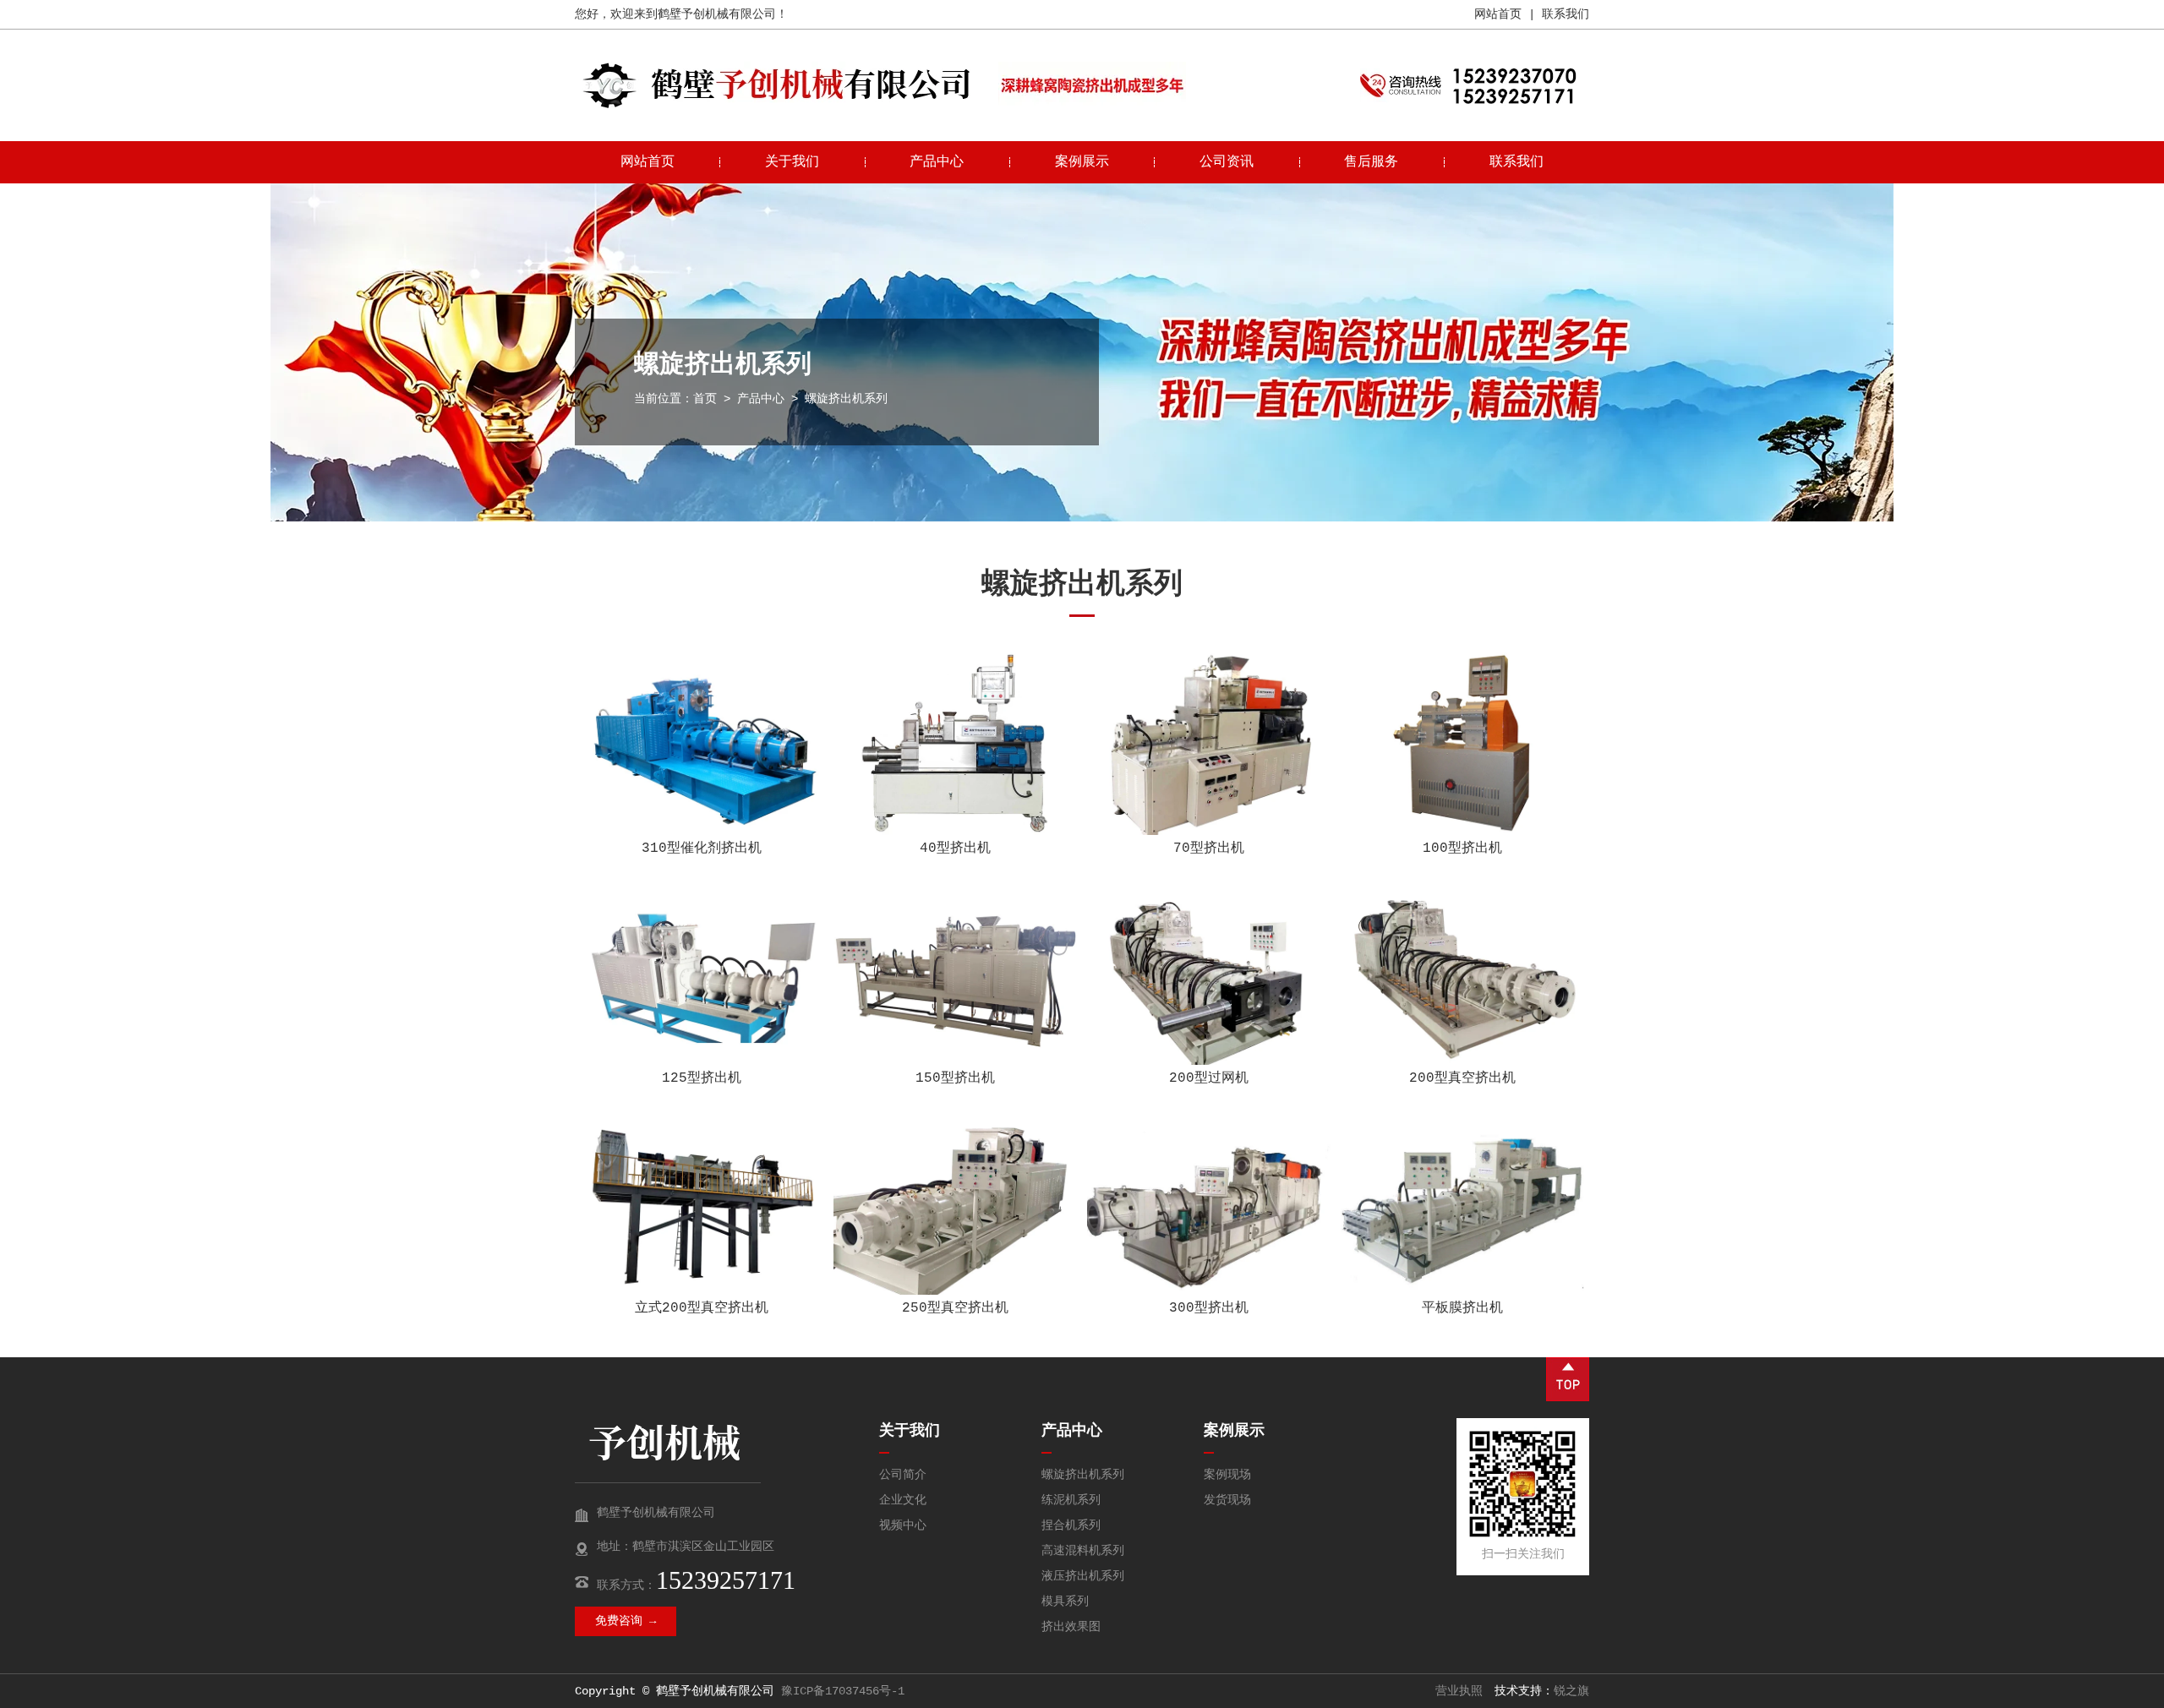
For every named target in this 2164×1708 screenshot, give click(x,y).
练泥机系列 (1071, 1500)
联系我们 (1566, 14)
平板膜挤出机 (1462, 1308)
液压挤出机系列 (1083, 1576)
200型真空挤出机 (1462, 1078)
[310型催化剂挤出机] (702, 744)
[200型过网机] (1209, 974)
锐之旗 (1571, 1691)
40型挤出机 (955, 849)
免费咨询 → (626, 1621)
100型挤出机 (1462, 849)
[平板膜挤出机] (1462, 1203)
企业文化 (903, 1500)
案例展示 (1082, 162)
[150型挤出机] (955, 974)
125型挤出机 (702, 1078)
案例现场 (1227, 1475)
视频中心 (903, 1525)
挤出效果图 (1071, 1627)
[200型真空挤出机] (1462, 974)
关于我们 (792, 162)
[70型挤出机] (1209, 744)
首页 (705, 399)
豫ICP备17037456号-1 (843, 1691)
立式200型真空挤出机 (702, 1308)
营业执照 (1459, 1691)
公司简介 (903, 1475)
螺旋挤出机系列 (1083, 1475)
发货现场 (1227, 1500)
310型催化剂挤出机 (702, 849)
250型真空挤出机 (955, 1308)
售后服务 (1371, 162)
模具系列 (1065, 1602)
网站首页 (1498, 14)
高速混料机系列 (1083, 1551)
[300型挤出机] (1209, 1203)
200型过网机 (1209, 1078)
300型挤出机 (1209, 1308)
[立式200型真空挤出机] (702, 1203)
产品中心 (937, 162)
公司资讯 (1227, 162)
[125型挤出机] (702, 974)
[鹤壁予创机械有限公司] (778, 106)
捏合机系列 (1071, 1525)
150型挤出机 (955, 1078)
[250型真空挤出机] (955, 1203)
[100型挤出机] (1462, 744)
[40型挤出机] (955, 744)
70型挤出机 (1209, 849)
